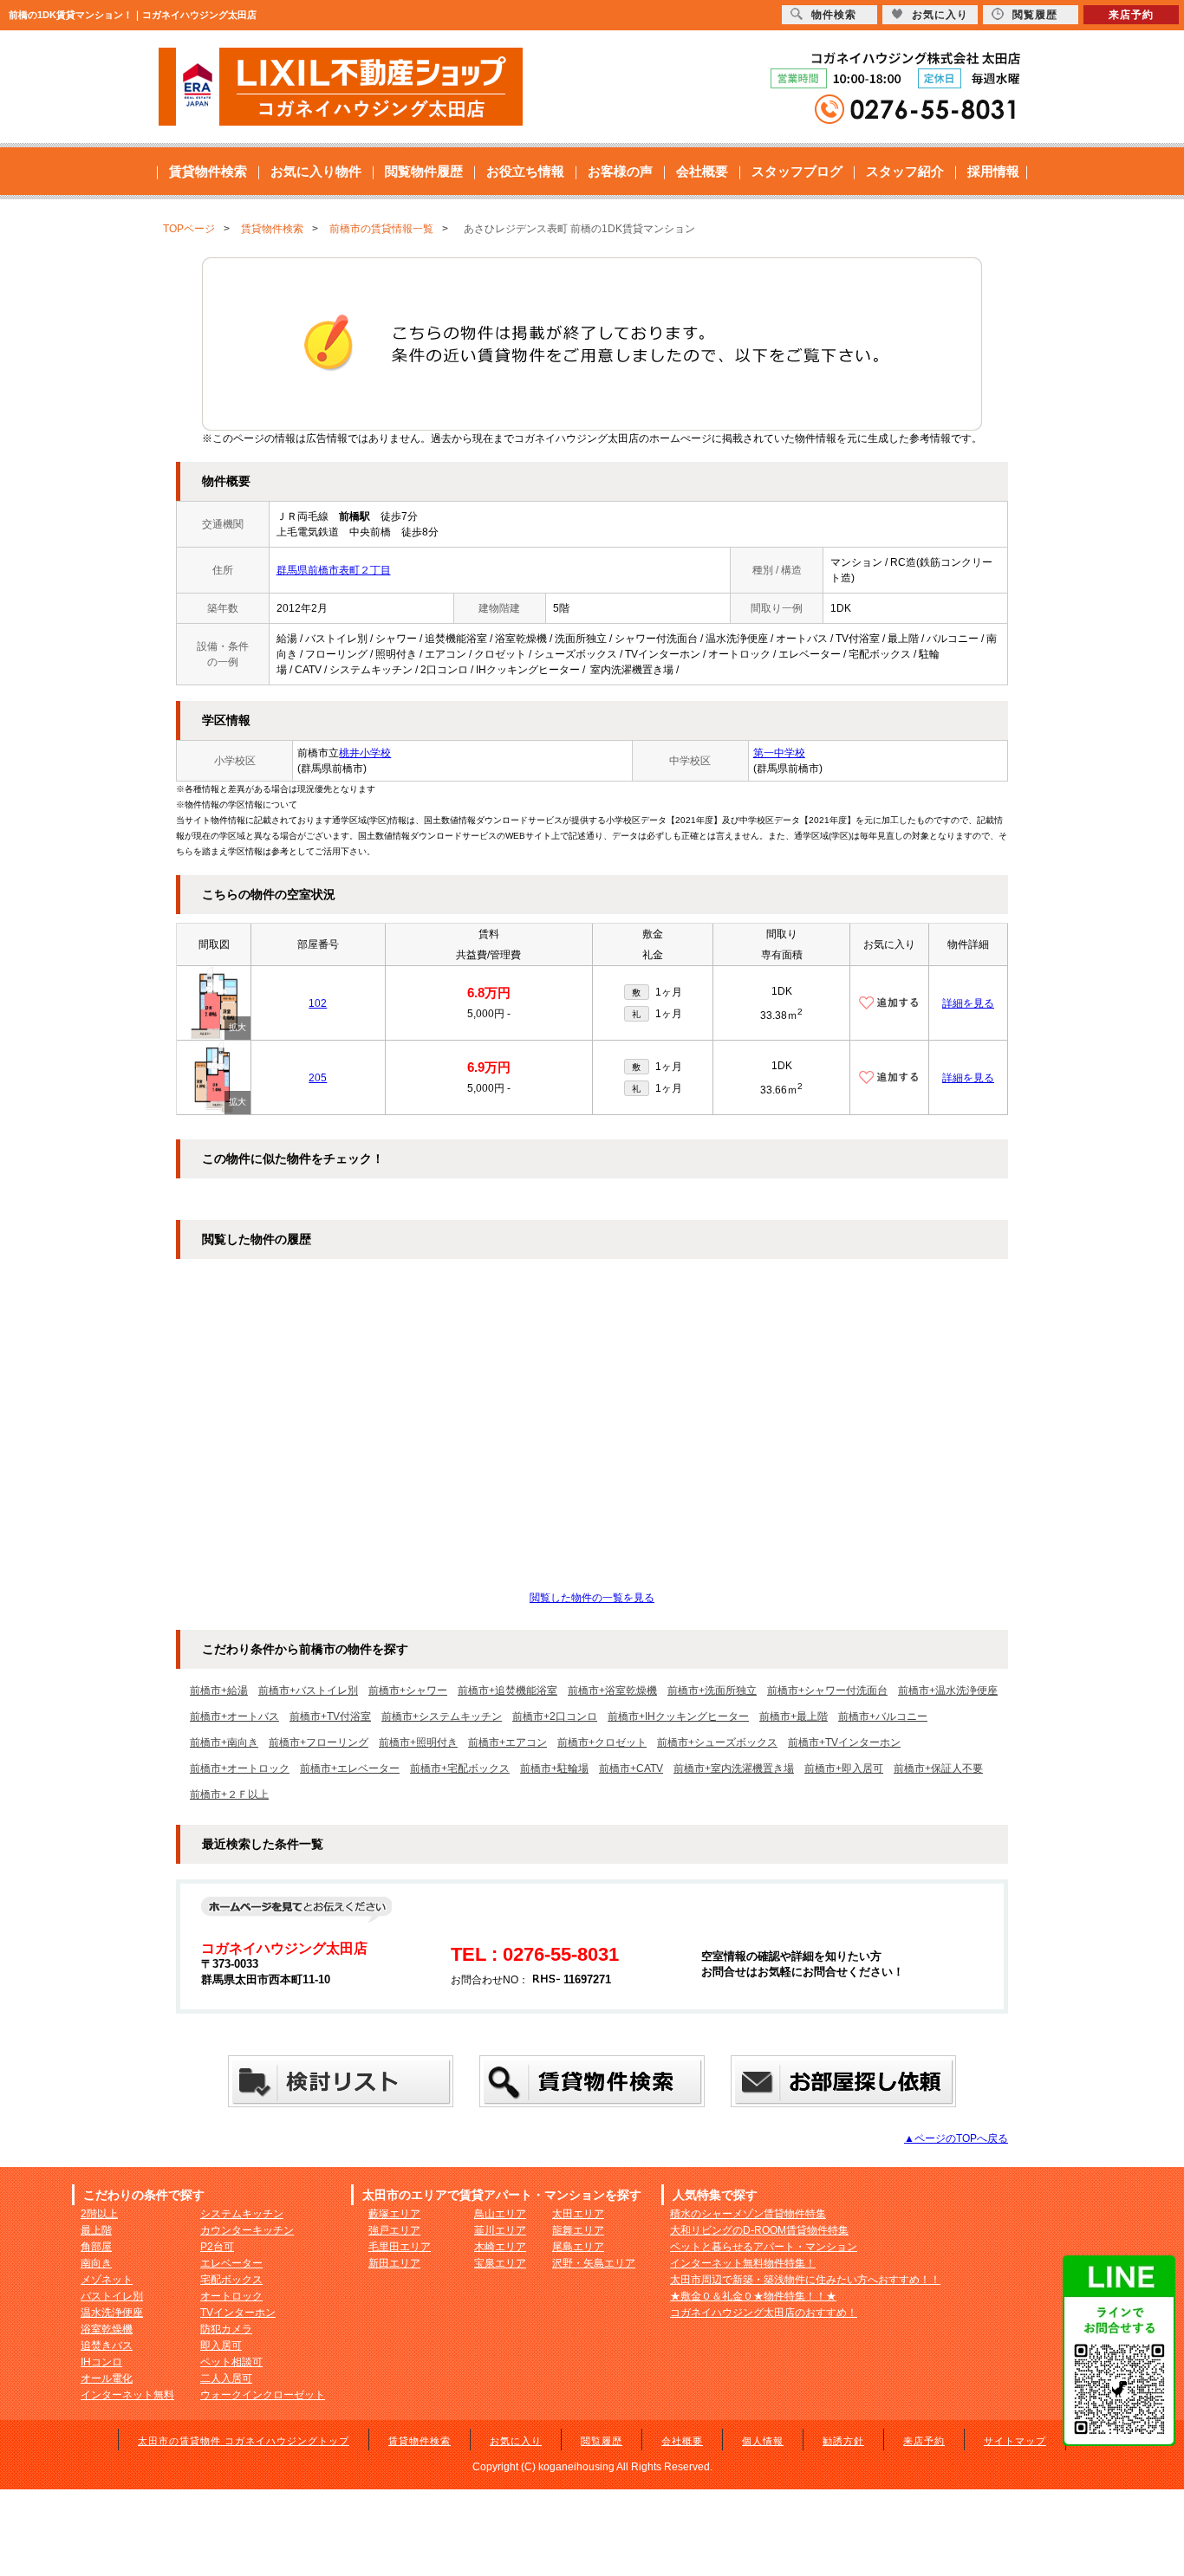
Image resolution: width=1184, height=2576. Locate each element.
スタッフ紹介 (905, 171)
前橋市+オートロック (240, 1768)
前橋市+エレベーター (350, 1768)
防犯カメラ (226, 2329)
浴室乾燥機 (107, 2329)
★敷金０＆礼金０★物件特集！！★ (753, 2296)
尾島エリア (578, 2247)
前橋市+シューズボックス (717, 1742)
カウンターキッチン (247, 2230)
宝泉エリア (500, 2263)
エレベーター (231, 2263)
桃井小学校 (365, 753)
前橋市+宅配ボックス (460, 1768)
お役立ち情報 (525, 171)
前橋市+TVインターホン (844, 1742)
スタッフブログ (797, 171)
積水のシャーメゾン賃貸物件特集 (748, 2214)
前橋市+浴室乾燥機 (612, 1690)
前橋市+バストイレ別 (308, 1690)
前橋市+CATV (631, 1768)
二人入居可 (226, 2378)
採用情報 (993, 171)
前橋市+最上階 (794, 1716)
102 (318, 1003)
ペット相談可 (231, 2362)
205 (318, 1078)
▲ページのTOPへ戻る (956, 2138)
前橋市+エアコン (507, 1742)
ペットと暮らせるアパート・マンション (764, 2247)
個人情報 (763, 2441)
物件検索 (834, 15)
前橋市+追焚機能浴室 (507, 1690)
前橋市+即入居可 (844, 1768)
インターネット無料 (127, 2395)
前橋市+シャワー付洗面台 (827, 1690)
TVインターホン (238, 2313)
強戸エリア (394, 2230)
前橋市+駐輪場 (554, 1768)
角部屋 (96, 2247)
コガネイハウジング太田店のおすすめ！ (764, 2313)
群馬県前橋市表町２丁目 (334, 570)
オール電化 (107, 2378)
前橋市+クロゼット (602, 1742)
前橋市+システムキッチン (442, 1716)
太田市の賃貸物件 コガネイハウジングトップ (244, 2441)
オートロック (231, 2296)
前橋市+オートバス (234, 1716)
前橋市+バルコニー (883, 1716)
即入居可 (221, 2346)
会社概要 (702, 171)
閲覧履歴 (602, 2441)
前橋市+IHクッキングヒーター (678, 1716)
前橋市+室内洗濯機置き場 (734, 1768)
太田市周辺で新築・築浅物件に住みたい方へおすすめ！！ (805, 2280)
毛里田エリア (400, 2247)
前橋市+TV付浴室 (330, 1716)
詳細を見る (968, 1003)
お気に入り (516, 2441)
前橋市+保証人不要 (938, 1768)
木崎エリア (500, 2247)
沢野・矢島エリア (594, 2263)
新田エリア (394, 2263)
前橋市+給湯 (219, 1690)
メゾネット (107, 2280)
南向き (96, 2263)
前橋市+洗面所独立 (712, 1690)
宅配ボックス (231, 2280)
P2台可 (217, 2247)
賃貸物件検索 (208, 171)
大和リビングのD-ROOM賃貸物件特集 (759, 2230)
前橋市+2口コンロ (555, 1716)
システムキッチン (242, 2214)
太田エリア (578, 2214)
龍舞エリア (578, 2230)
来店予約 (924, 2441)
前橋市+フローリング (319, 1742)
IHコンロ (101, 2362)
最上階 (96, 2230)
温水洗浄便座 (112, 2313)
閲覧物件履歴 (424, 171)
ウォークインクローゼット (263, 2395)
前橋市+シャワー (408, 1690)
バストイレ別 (112, 2296)
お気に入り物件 (316, 171)
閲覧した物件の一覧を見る (592, 1598)
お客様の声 (620, 171)
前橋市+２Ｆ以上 (229, 1794)
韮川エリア (500, 2230)
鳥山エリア (500, 2214)
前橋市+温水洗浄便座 (948, 1690)
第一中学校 (779, 753)
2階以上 (99, 2214)
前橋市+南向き (224, 1742)
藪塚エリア (394, 2214)
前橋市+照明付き (418, 1742)
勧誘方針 (843, 2441)
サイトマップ (1015, 2441)
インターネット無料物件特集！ (743, 2263)
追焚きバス (107, 2346)
